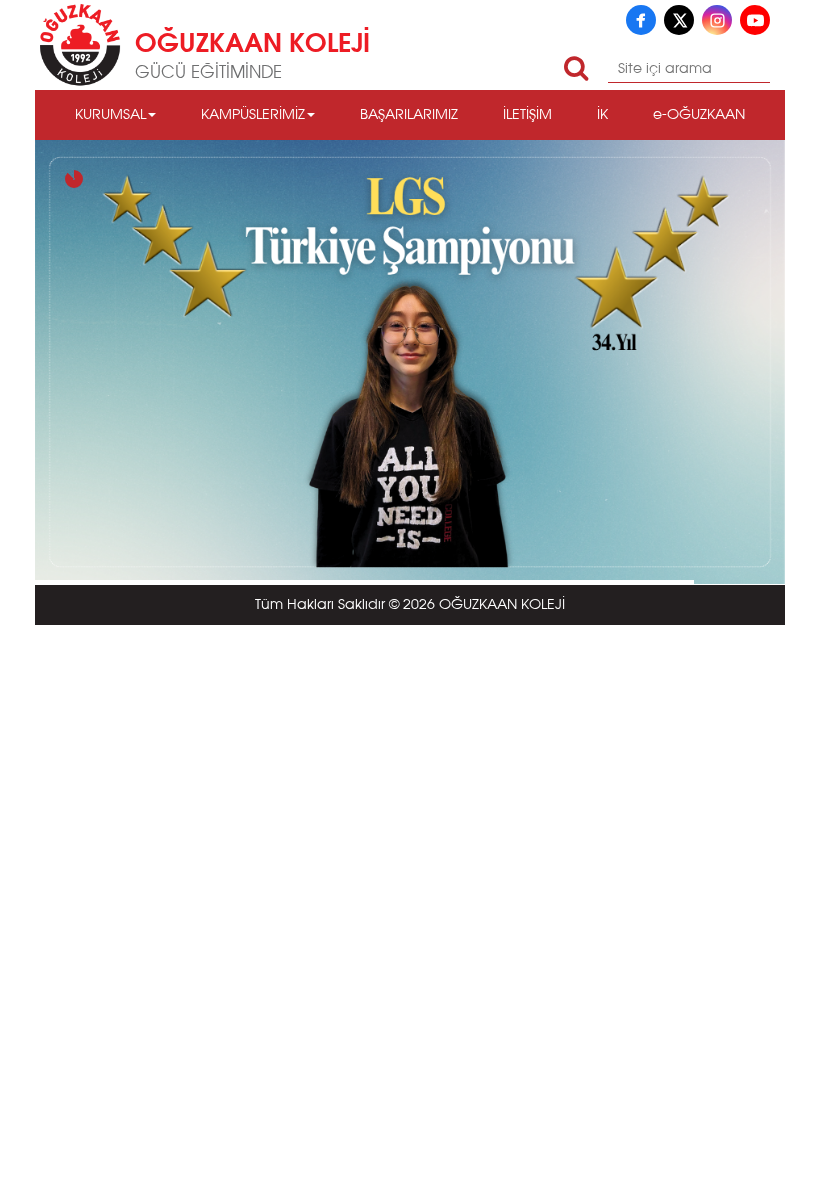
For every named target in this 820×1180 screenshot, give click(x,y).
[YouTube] (755, 20)
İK (602, 115)
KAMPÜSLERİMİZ (253, 115)
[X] (679, 20)
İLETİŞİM (527, 115)
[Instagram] (717, 20)
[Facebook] (641, 20)
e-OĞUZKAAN (699, 115)
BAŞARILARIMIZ (409, 115)
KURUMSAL (110, 115)
